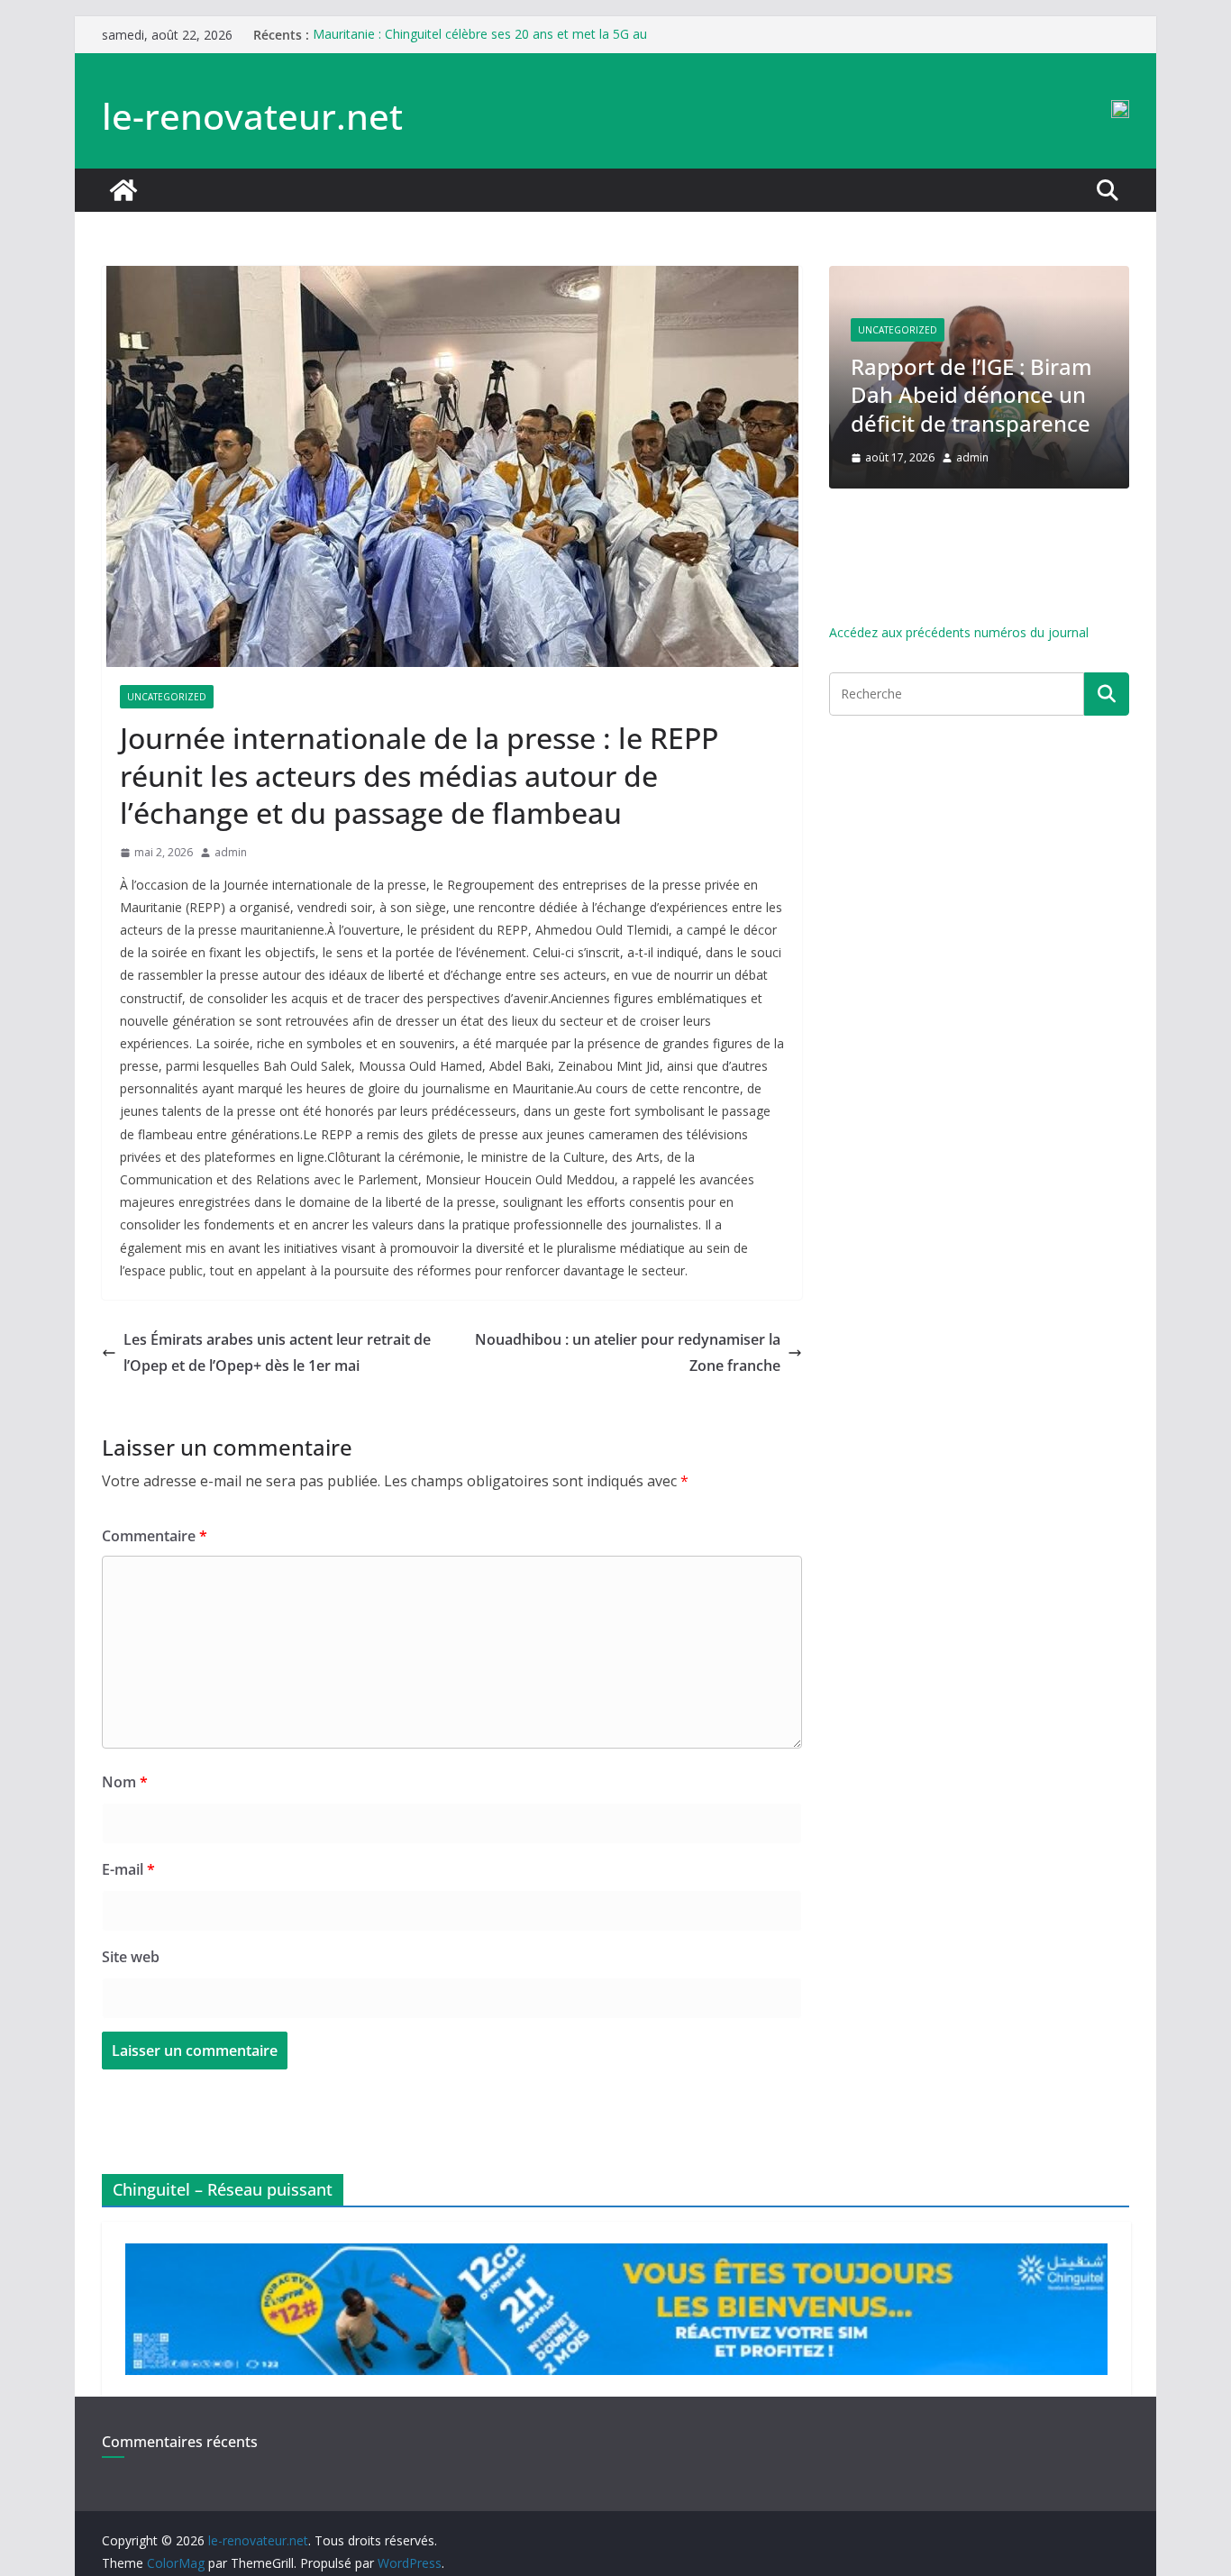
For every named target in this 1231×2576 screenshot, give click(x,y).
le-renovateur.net (252, 116)
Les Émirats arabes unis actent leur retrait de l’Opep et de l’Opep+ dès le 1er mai (277, 1352)
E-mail (128, 1869)
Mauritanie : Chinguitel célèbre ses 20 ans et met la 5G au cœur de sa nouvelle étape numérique (480, 44)
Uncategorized (167, 697)
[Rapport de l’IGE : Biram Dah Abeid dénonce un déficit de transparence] (979, 277)
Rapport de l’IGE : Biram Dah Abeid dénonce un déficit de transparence (971, 394)
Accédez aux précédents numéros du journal (959, 632)
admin (231, 852)
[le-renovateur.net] (123, 190)
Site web (131, 1957)
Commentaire (155, 1536)
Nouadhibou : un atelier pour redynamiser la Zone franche (628, 1352)
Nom (125, 1782)
